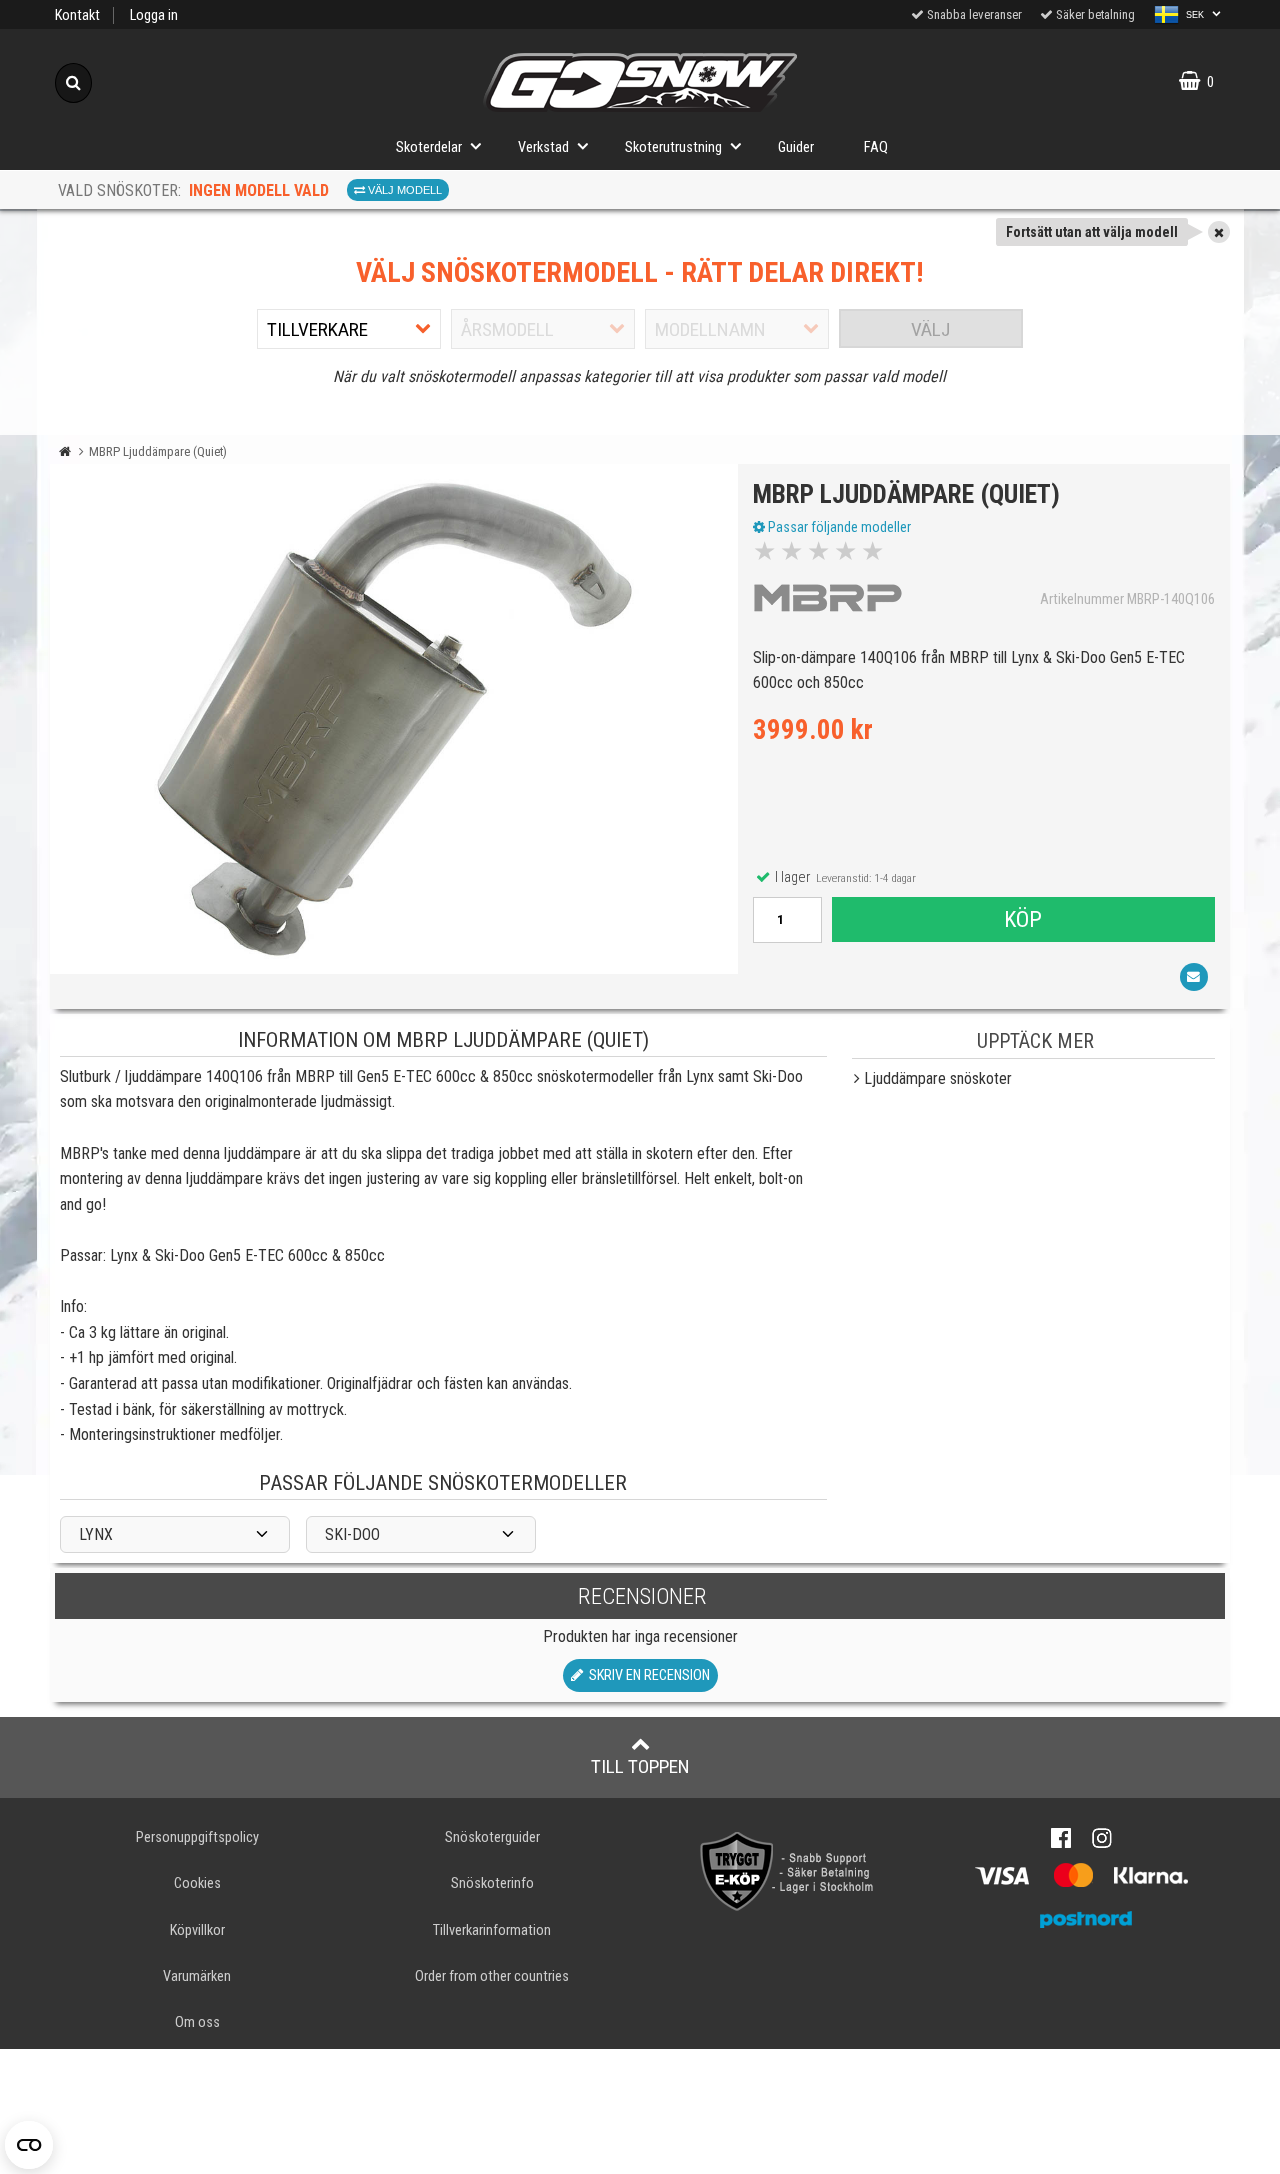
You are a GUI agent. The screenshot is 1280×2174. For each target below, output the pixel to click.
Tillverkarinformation (492, 1930)
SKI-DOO (352, 1534)
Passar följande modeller (838, 527)
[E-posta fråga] (1194, 977)
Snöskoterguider (492, 1837)
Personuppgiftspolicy (197, 1837)
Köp (1023, 919)
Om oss (197, 2022)
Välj (930, 329)
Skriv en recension (646, 1675)
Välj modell (403, 190)
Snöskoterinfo (492, 1883)
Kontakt (77, 15)
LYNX (96, 1534)
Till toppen (640, 1766)
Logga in (154, 15)
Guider (796, 147)
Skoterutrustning (673, 147)
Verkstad (543, 147)
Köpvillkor (197, 1930)
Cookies (197, 1883)
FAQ (876, 147)
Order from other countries (492, 1976)
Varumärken (197, 1976)
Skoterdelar (429, 147)
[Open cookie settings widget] (29, 2145)
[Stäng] (1219, 232)
